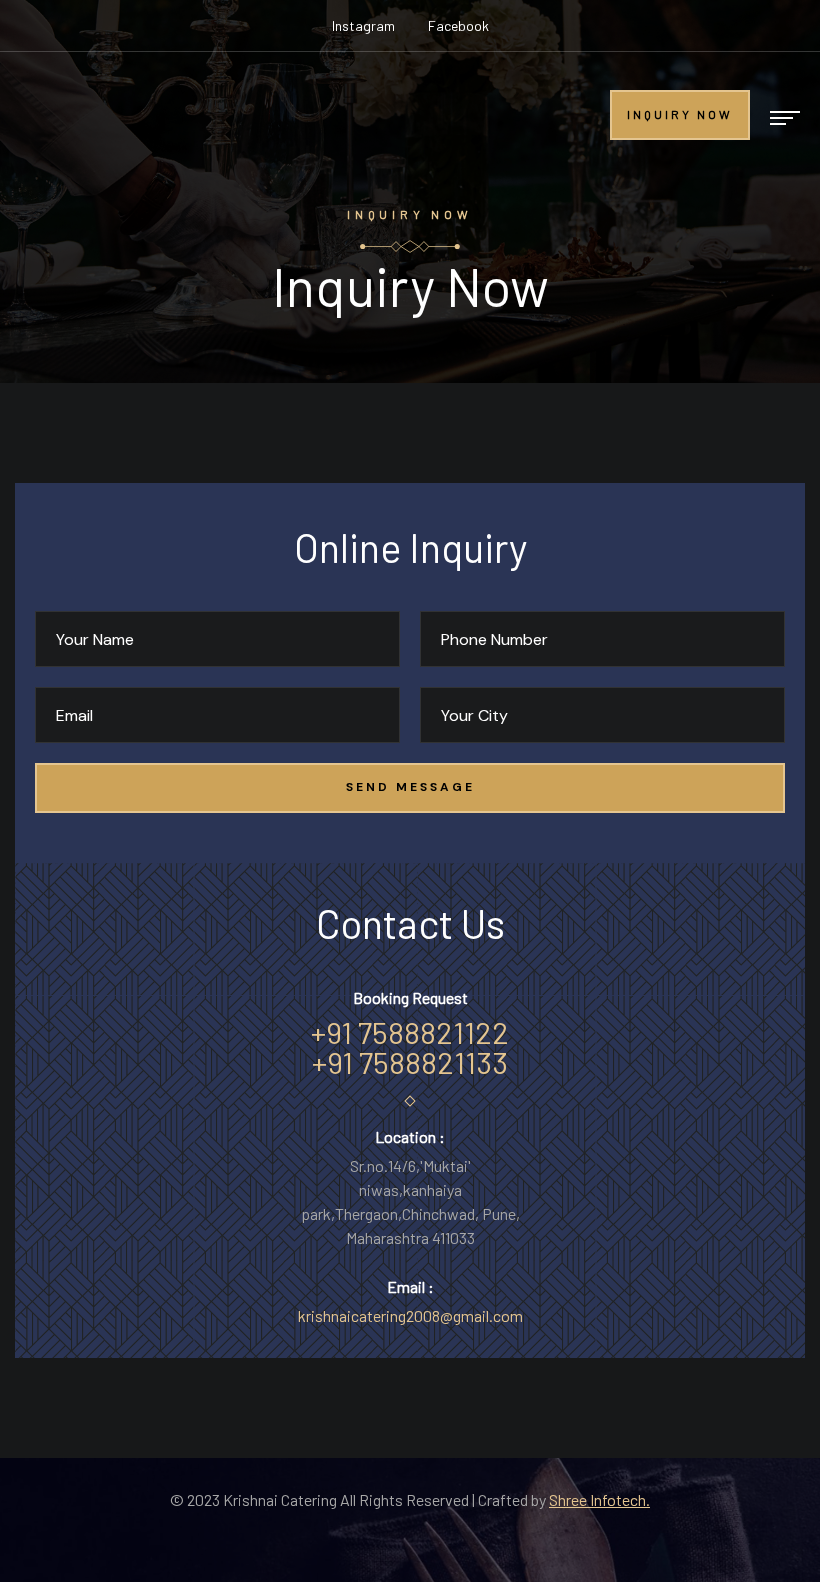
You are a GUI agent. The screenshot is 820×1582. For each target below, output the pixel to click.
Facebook (458, 25)
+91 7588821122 (410, 1032)
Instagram (363, 25)
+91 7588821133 (410, 1062)
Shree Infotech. (599, 1499)
